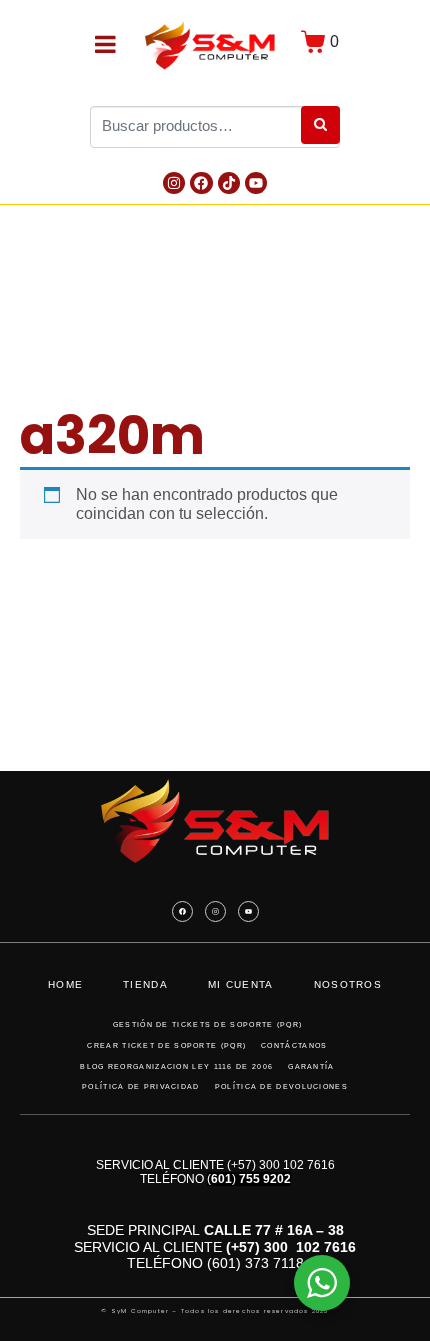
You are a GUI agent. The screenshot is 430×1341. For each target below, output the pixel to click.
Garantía (311, 1066)
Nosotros (348, 984)
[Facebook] (201, 183)
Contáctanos (294, 1045)
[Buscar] (320, 125)
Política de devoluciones (281, 1086)
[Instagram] (174, 183)
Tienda (145, 984)
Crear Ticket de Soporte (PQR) (166, 1045)
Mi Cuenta (241, 984)
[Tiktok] (229, 183)
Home (65, 984)
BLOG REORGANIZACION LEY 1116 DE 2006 (176, 1066)
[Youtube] (256, 183)
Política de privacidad (141, 1086)
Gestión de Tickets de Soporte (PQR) (208, 1024)
